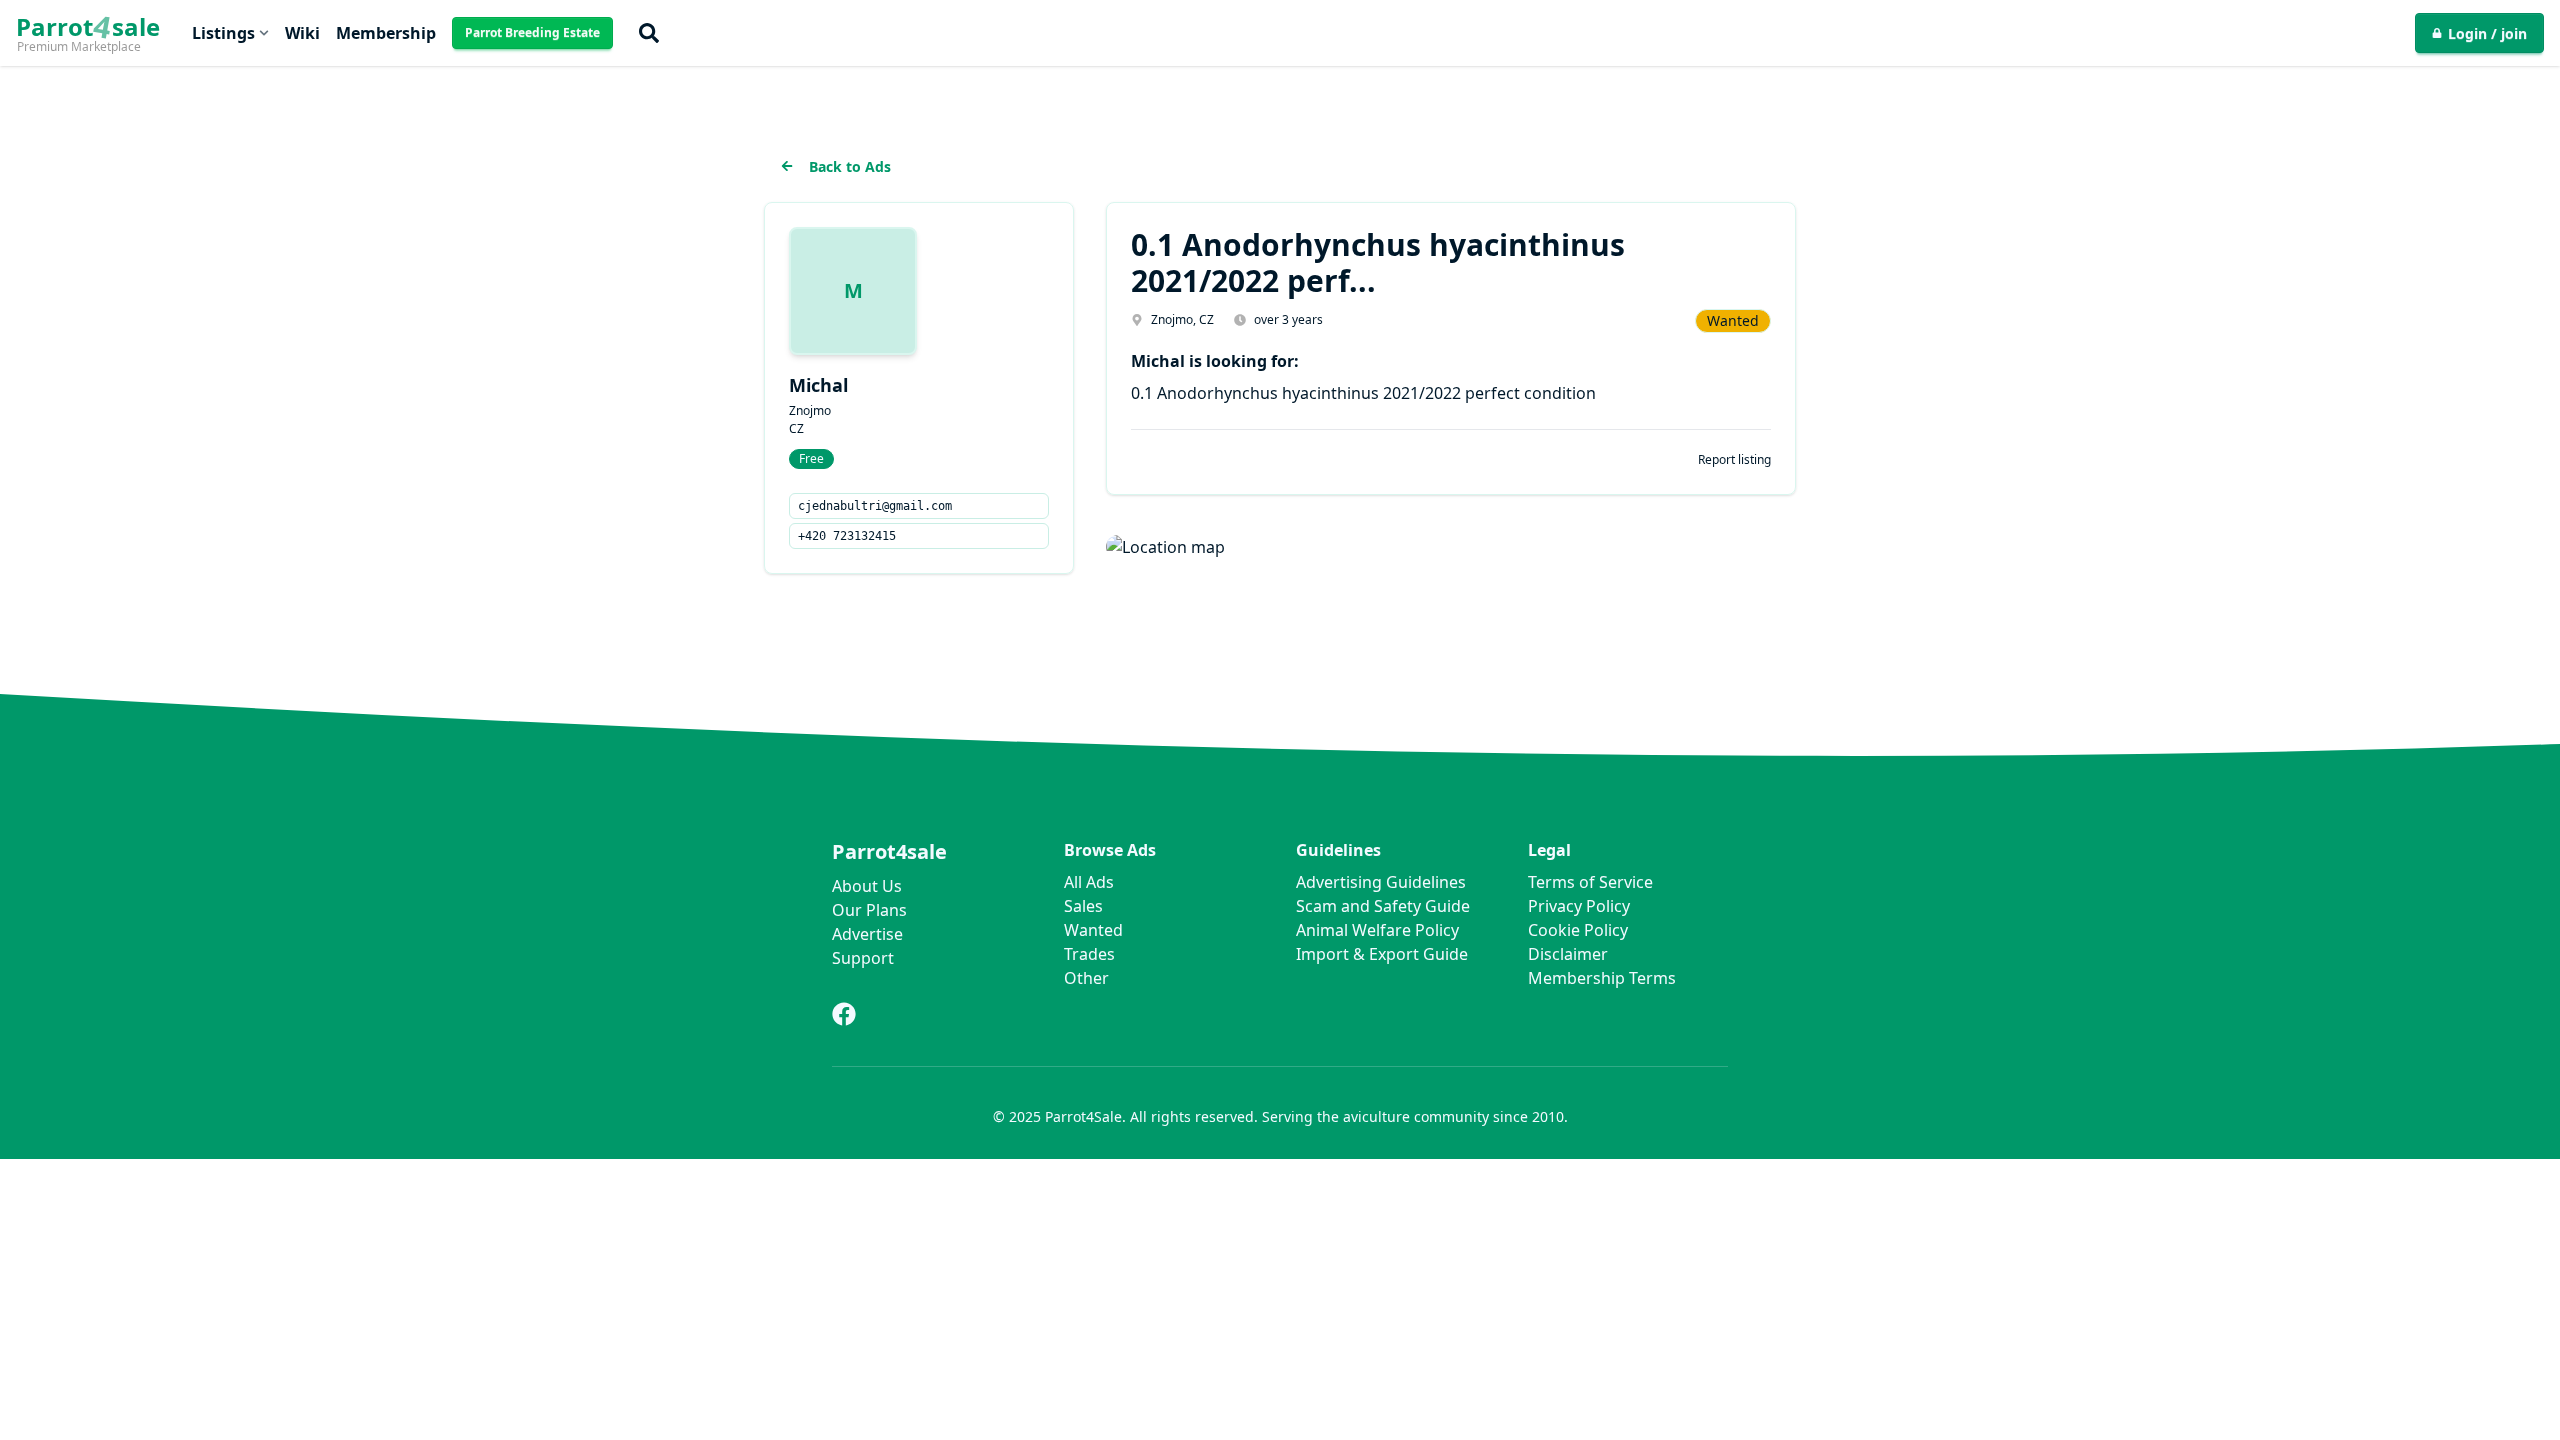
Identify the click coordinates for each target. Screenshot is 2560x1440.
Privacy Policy (1579, 906)
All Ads (1089, 882)
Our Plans (869, 910)
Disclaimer (1568, 954)
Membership (386, 33)
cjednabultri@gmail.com (875, 506)
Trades (1089, 954)
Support (863, 958)
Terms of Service (1590, 882)
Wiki (302, 33)
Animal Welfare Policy (1377, 930)
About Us (867, 886)
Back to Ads (850, 166)
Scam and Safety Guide (1383, 906)
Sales (1083, 906)
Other (1086, 978)
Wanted (1093, 930)
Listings (223, 33)
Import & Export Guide (1382, 954)
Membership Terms (1602, 978)
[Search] (649, 33)
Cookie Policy (1578, 930)
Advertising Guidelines (1381, 882)
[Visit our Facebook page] (844, 1014)
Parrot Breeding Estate (532, 32)
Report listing (1734, 460)
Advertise (867, 934)
